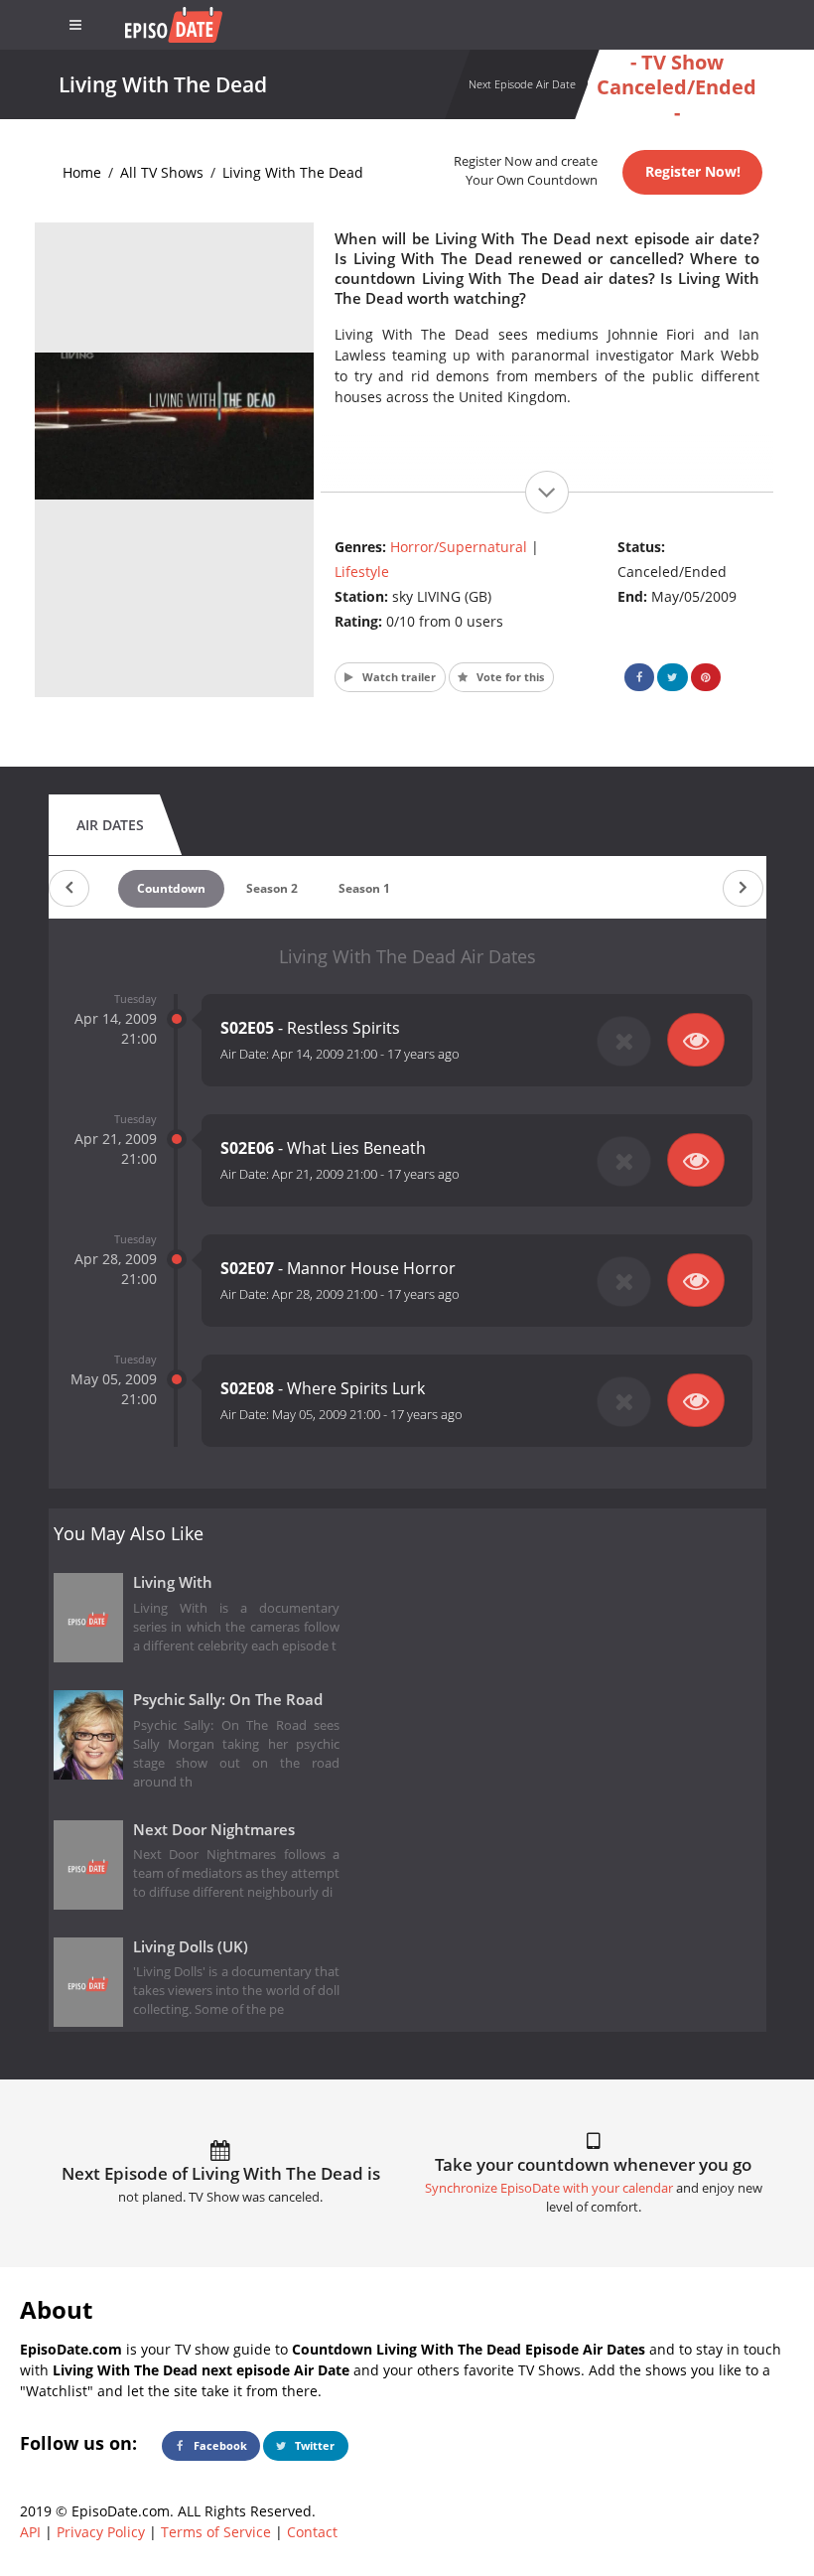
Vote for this (509, 677)
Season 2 (272, 888)
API (30, 2532)
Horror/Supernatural (459, 547)
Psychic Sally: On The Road (228, 1700)
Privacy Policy (101, 2532)
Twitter (313, 2445)
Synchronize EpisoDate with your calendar (549, 2188)
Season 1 (364, 888)
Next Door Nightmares (214, 1830)
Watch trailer (398, 677)
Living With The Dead (293, 172)
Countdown (171, 888)
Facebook (219, 2445)
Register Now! (693, 171)
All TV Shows (162, 172)
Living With (173, 1582)
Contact (312, 2532)
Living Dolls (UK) (191, 1947)
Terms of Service (216, 2532)
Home (82, 172)
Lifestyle (362, 572)
